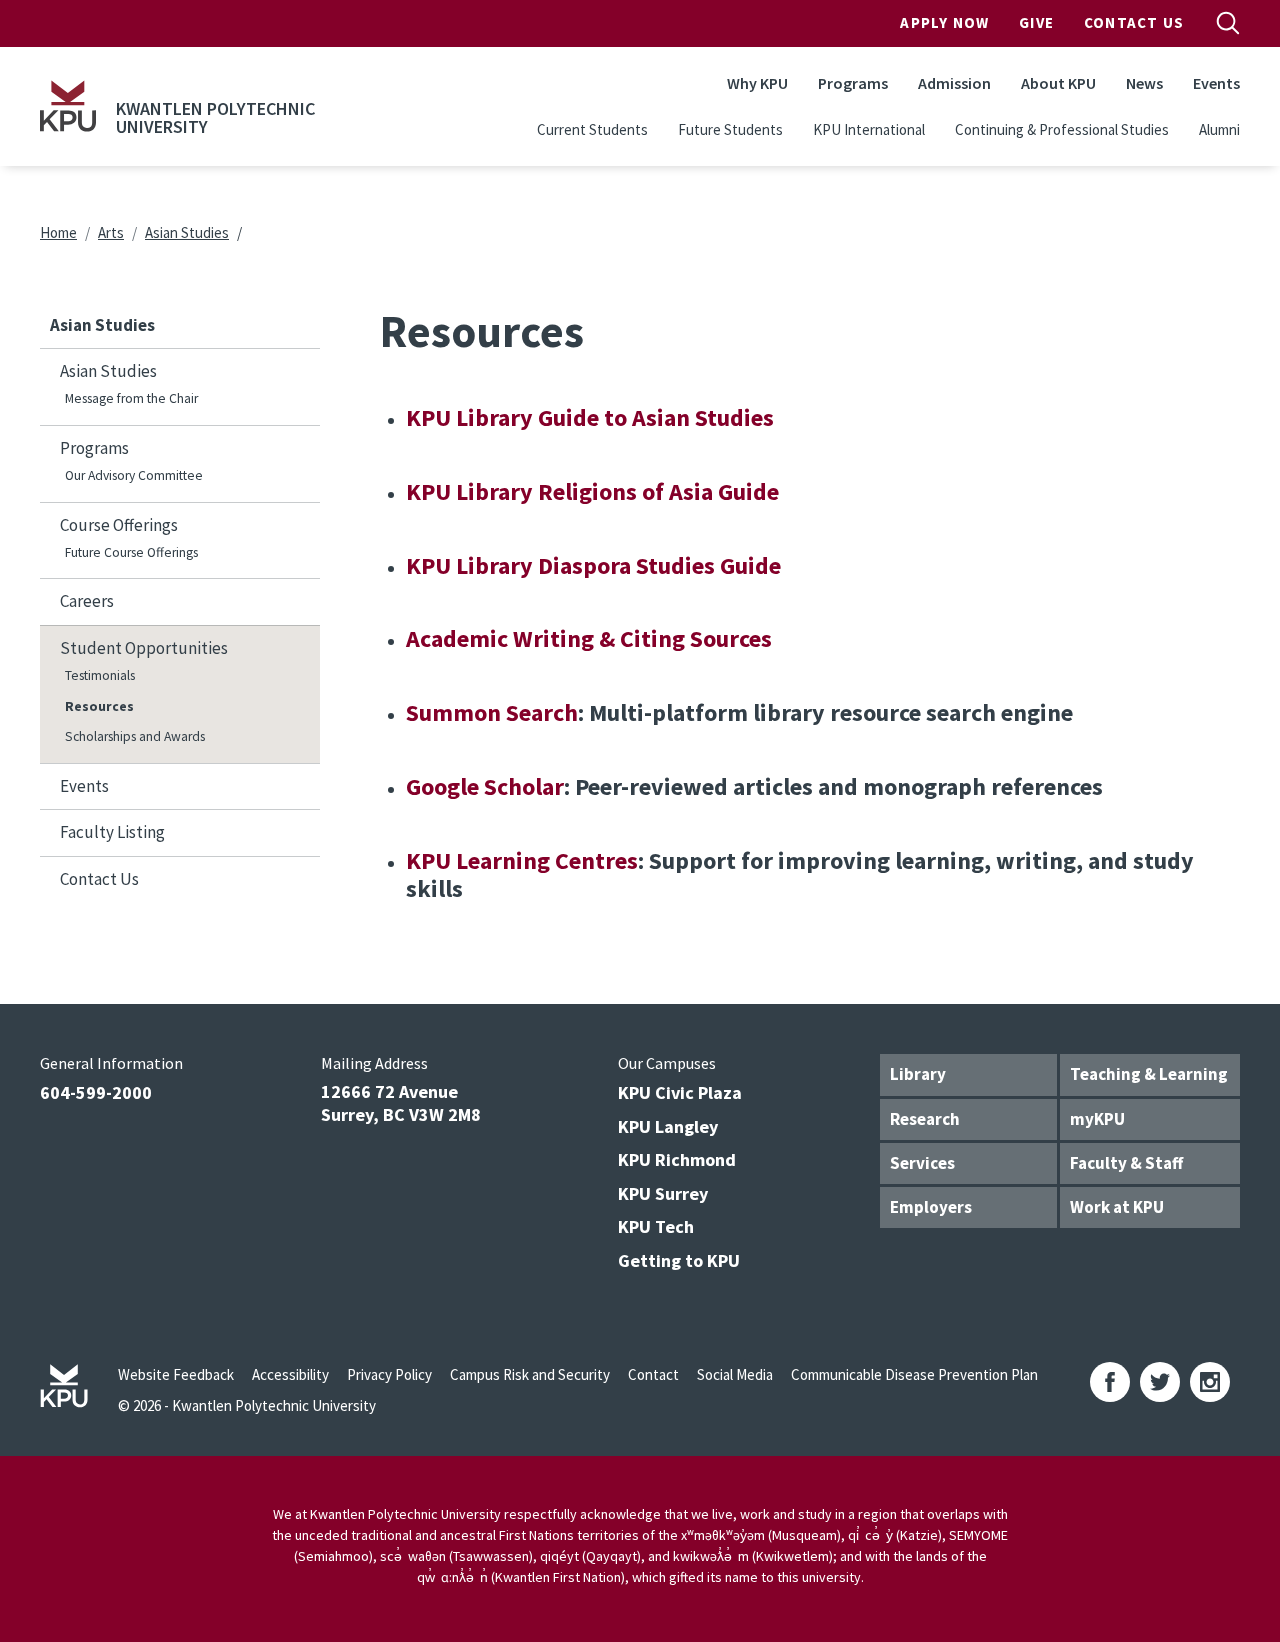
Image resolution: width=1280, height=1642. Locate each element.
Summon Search (492, 712)
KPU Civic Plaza (680, 1092)
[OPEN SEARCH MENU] (1228, 23)
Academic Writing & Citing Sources (589, 638)
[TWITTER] (1160, 1382)
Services (922, 1163)
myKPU (1097, 1119)
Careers (87, 601)
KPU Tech (656, 1226)
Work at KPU (1117, 1207)
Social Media (735, 1374)
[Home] (68, 106)
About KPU (1058, 83)
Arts (111, 232)
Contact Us (1134, 22)
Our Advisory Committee (134, 475)
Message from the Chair (131, 398)
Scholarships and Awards (135, 736)
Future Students (730, 129)
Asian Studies (187, 232)
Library (918, 1074)
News (1144, 83)
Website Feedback (176, 1374)
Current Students (592, 129)
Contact (653, 1374)
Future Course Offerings (131, 552)
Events (1216, 83)
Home (58, 232)
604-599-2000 (96, 1092)
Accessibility (290, 1374)
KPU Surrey (663, 1193)
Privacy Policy (389, 1374)
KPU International (869, 129)
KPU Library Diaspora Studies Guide (593, 565)
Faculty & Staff (1126, 1163)
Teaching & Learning (1149, 1074)
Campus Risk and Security (530, 1374)
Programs (853, 83)
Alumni (1219, 129)
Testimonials (100, 675)
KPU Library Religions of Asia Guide (592, 491)
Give (1036, 22)
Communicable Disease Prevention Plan (914, 1374)
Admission (954, 83)
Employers (931, 1207)
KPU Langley (668, 1126)
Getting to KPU (679, 1260)
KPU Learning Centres (522, 860)
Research (925, 1119)
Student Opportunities (144, 648)
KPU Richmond (677, 1159)
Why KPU (757, 83)
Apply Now (944, 22)
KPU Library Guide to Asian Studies (590, 417)
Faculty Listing (112, 832)
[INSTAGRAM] (1210, 1382)
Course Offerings (119, 525)
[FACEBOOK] (1110, 1382)
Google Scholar (485, 786)
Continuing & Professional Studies (1062, 129)
